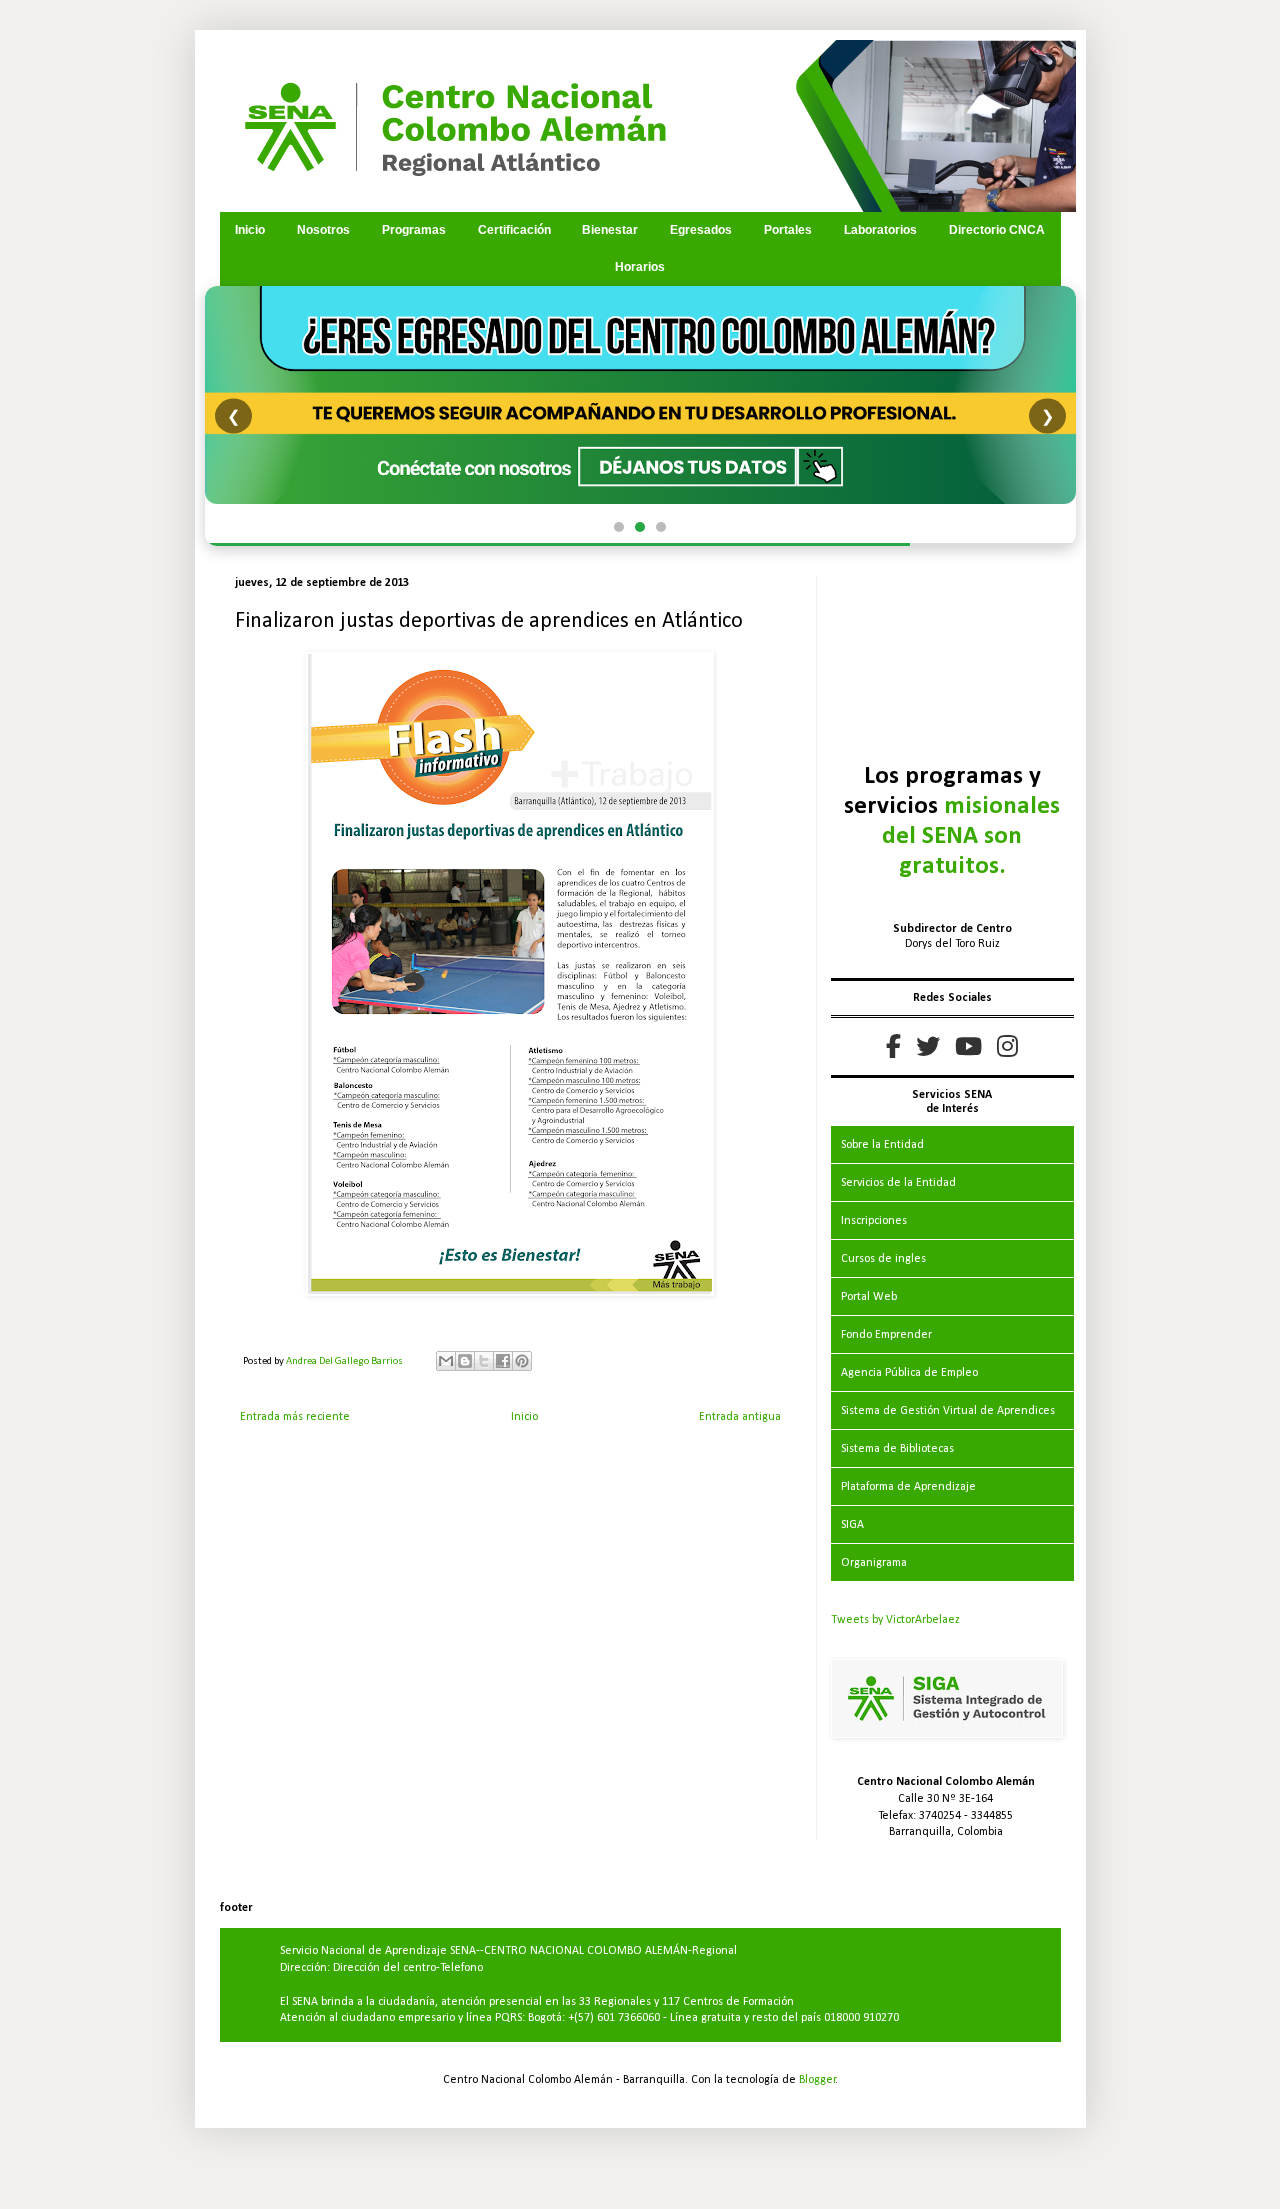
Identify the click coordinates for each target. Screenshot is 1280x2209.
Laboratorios (880, 230)
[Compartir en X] (484, 1361)
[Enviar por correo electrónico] (446, 1361)
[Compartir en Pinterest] (522, 1361)
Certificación (514, 230)
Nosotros (323, 230)
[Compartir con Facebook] (503, 1361)
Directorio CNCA (997, 230)
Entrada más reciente (295, 1417)
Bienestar (610, 230)
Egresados (701, 230)
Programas (414, 230)
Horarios (640, 267)
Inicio (250, 230)
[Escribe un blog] (465, 1361)
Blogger (817, 2080)
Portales (788, 230)
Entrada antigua (740, 1417)
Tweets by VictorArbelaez (895, 1620)
